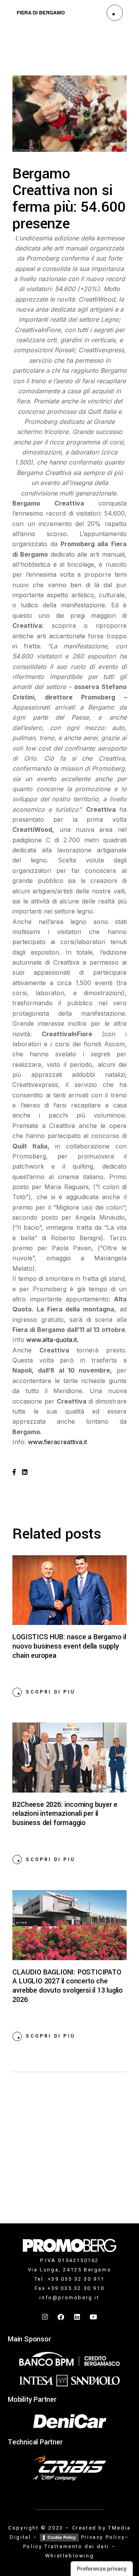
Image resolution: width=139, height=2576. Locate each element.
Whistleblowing (69, 2556)
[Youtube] (93, 2317)
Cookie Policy (62, 2537)
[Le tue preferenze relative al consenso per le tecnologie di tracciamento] (102, 2569)
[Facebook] (61, 2317)
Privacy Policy (103, 2537)
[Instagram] (46, 2317)
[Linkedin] (78, 2317)
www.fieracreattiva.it (57, 1442)
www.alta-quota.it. (52, 1340)
